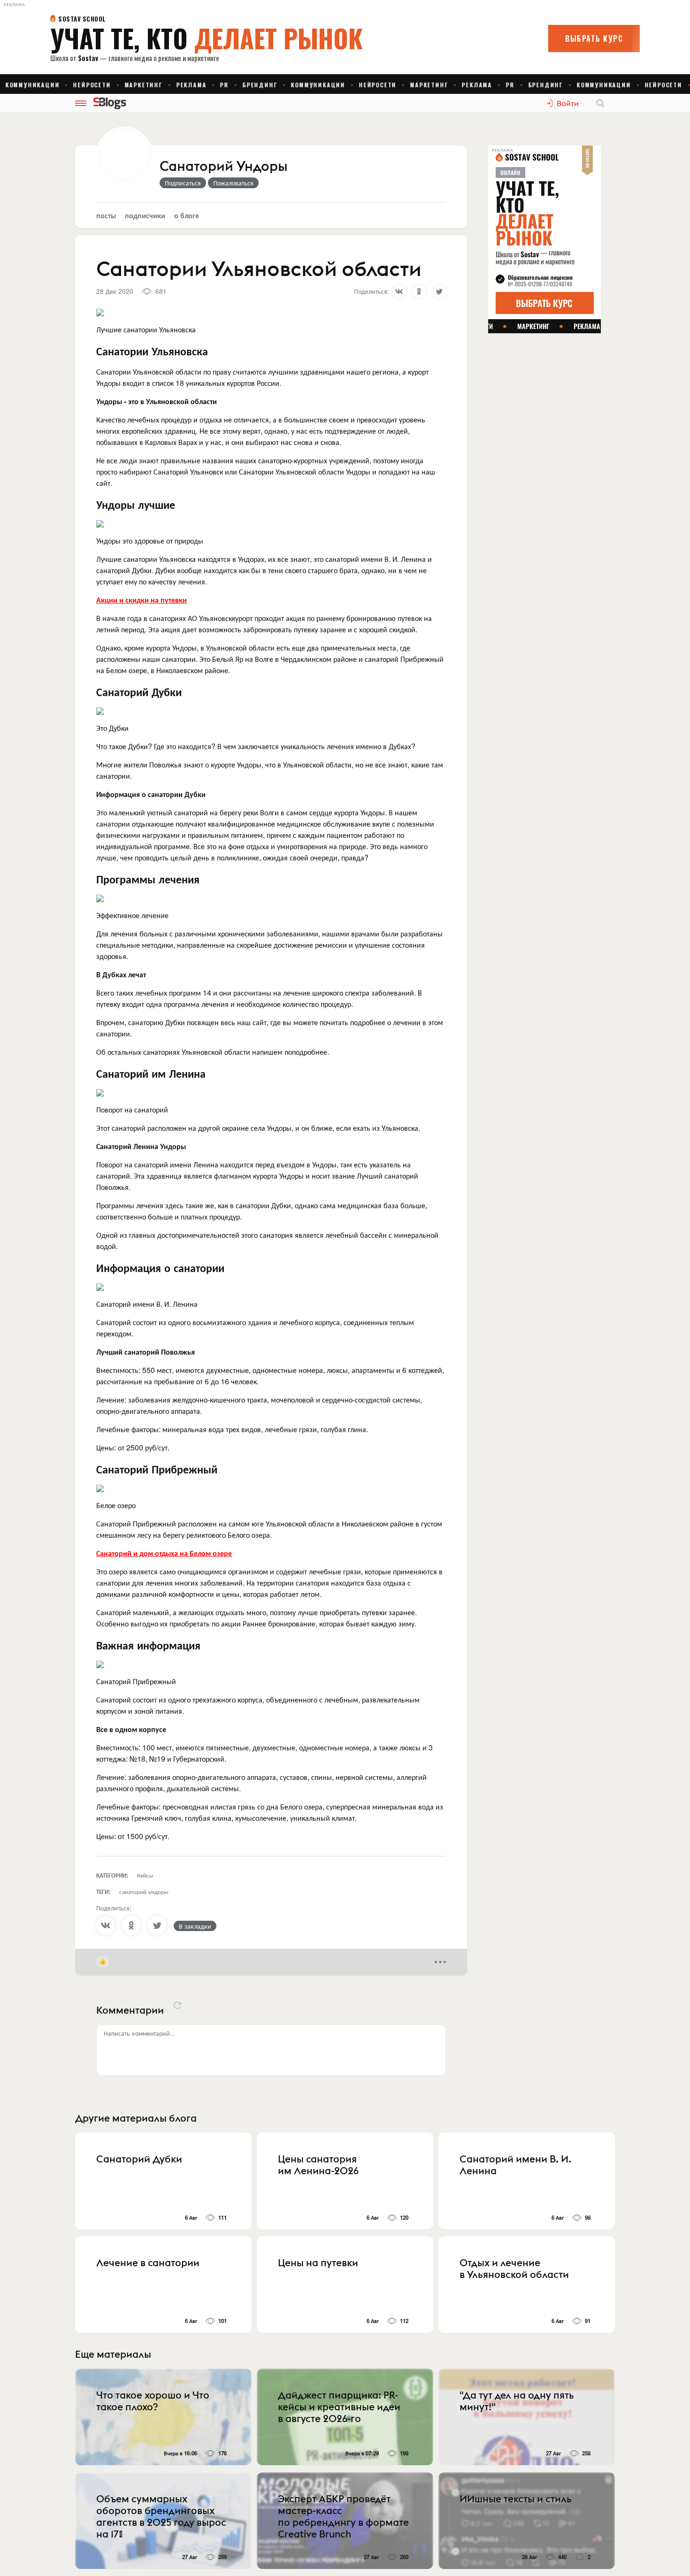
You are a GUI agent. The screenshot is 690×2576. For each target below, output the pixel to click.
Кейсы (145, 1875)
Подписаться (183, 183)
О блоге (187, 215)
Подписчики (145, 215)
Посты (106, 215)
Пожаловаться (233, 183)
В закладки (195, 1926)
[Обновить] (177, 2005)
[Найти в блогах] (600, 103)
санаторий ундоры (144, 1891)
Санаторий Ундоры (223, 167)
